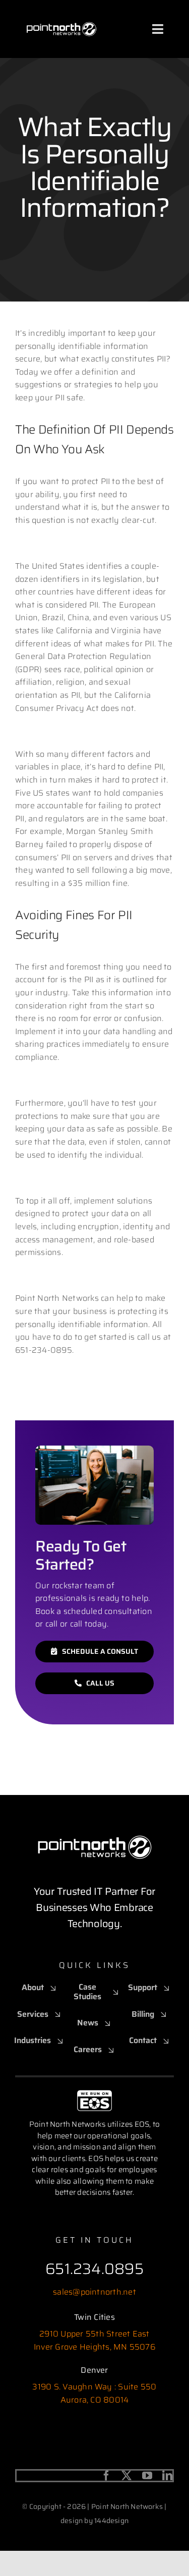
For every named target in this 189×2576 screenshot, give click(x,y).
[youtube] (147, 2476)
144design (111, 2521)
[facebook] (106, 2476)
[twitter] (127, 2476)
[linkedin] (167, 2476)
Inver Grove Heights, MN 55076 (94, 2347)
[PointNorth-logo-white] (61, 14)
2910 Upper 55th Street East (94, 2334)
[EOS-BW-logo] (94, 2094)
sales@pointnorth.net (94, 2292)
